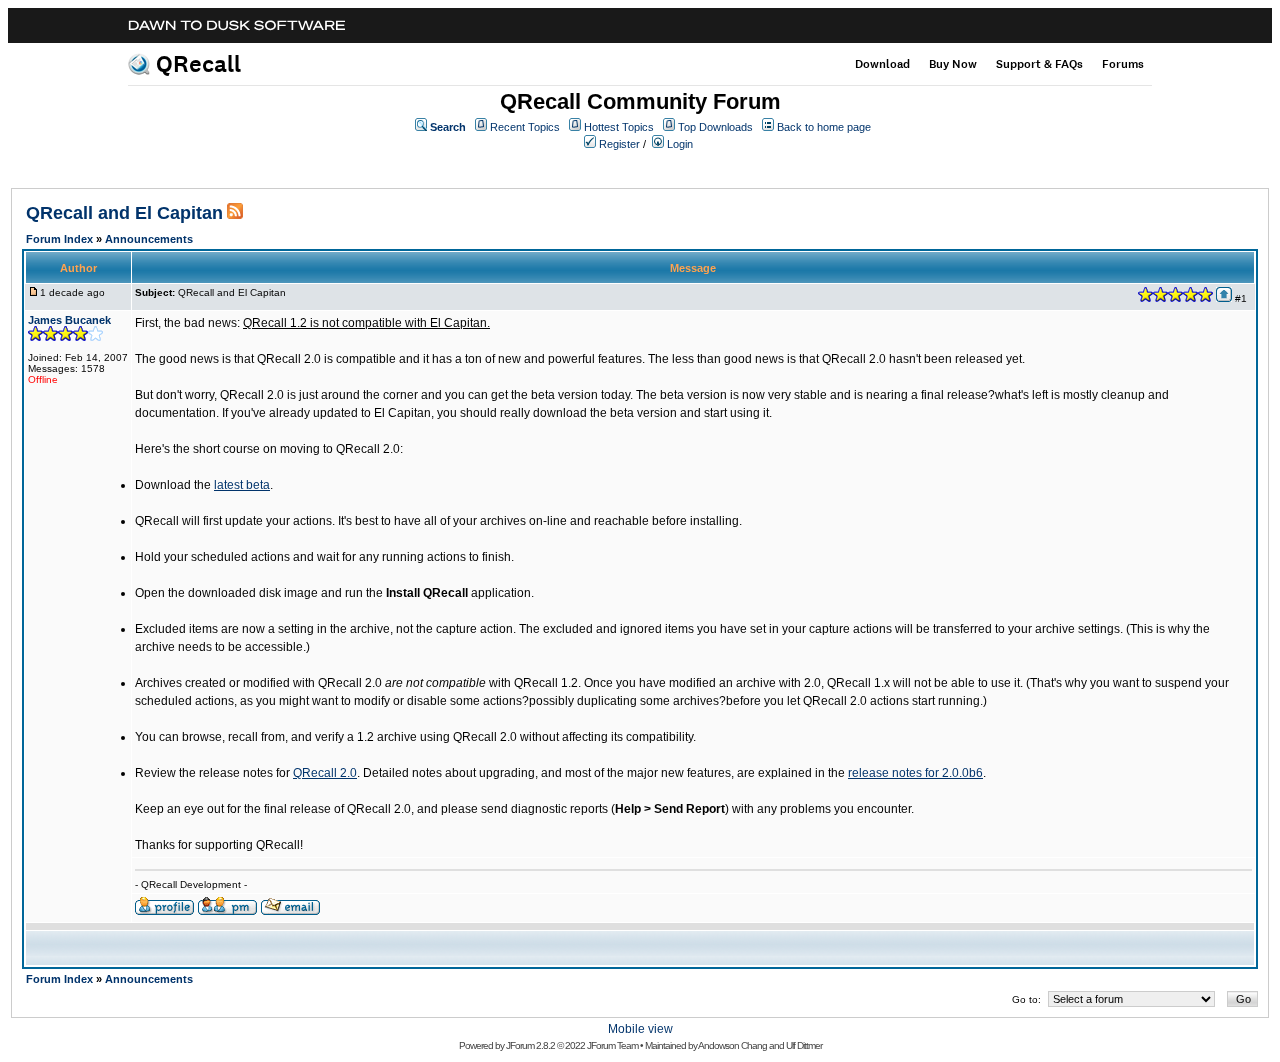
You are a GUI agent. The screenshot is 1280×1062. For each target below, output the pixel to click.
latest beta (242, 485)
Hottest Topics (619, 127)
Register (619, 144)
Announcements (149, 239)
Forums (1123, 64)
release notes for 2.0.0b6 (915, 773)
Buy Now (953, 64)
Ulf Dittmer (804, 1045)
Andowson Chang (732, 1045)
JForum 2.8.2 (530, 1045)
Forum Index (59, 239)
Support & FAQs (1039, 64)
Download (882, 64)
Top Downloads (715, 127)
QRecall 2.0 (325, 773)
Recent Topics (525, 127)
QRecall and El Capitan (124, 213)
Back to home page (824, 127)
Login (680, 144)
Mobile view (640, 1029)
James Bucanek (69, 320)
